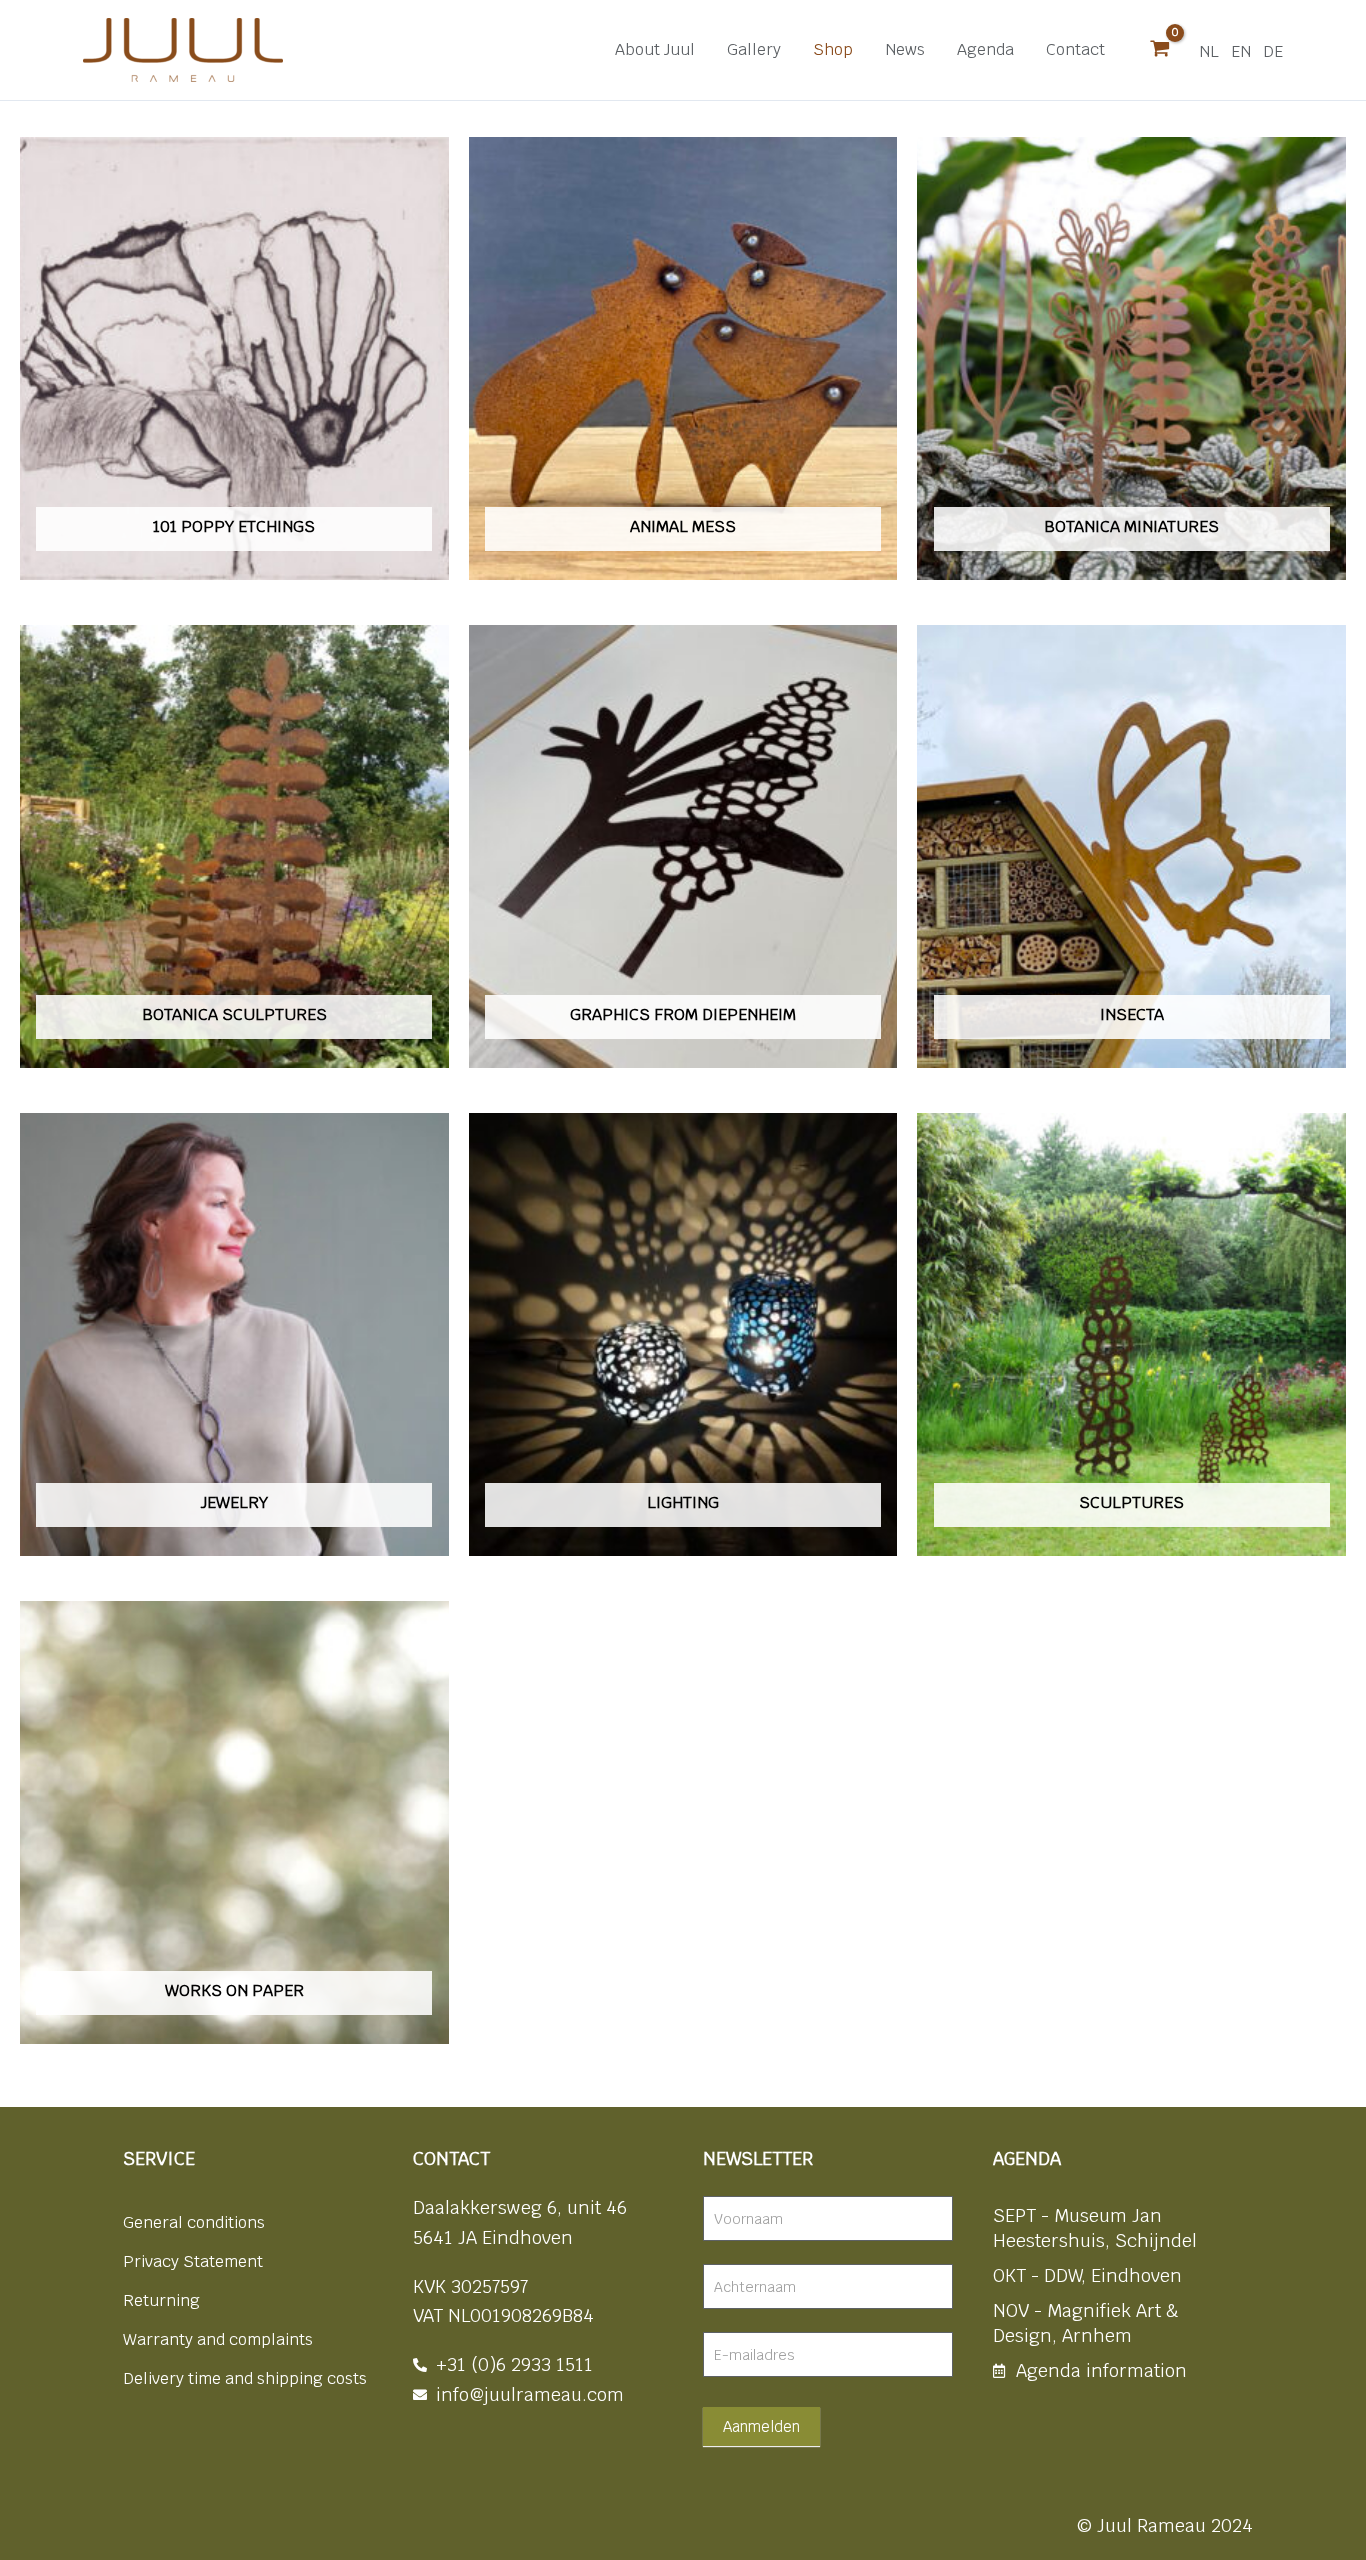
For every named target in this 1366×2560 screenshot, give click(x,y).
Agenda (985, 49)
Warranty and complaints (218, 2339)
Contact (1075, 49)
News (905, 49)
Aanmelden (761, 2426)
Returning (161, 2300)
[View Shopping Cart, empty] (1160, 50)
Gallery (754, 49)
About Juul (655, 49)
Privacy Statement (193, 2261)
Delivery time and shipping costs (245, 2378)
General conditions (194, 2222)
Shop (833, 49)
